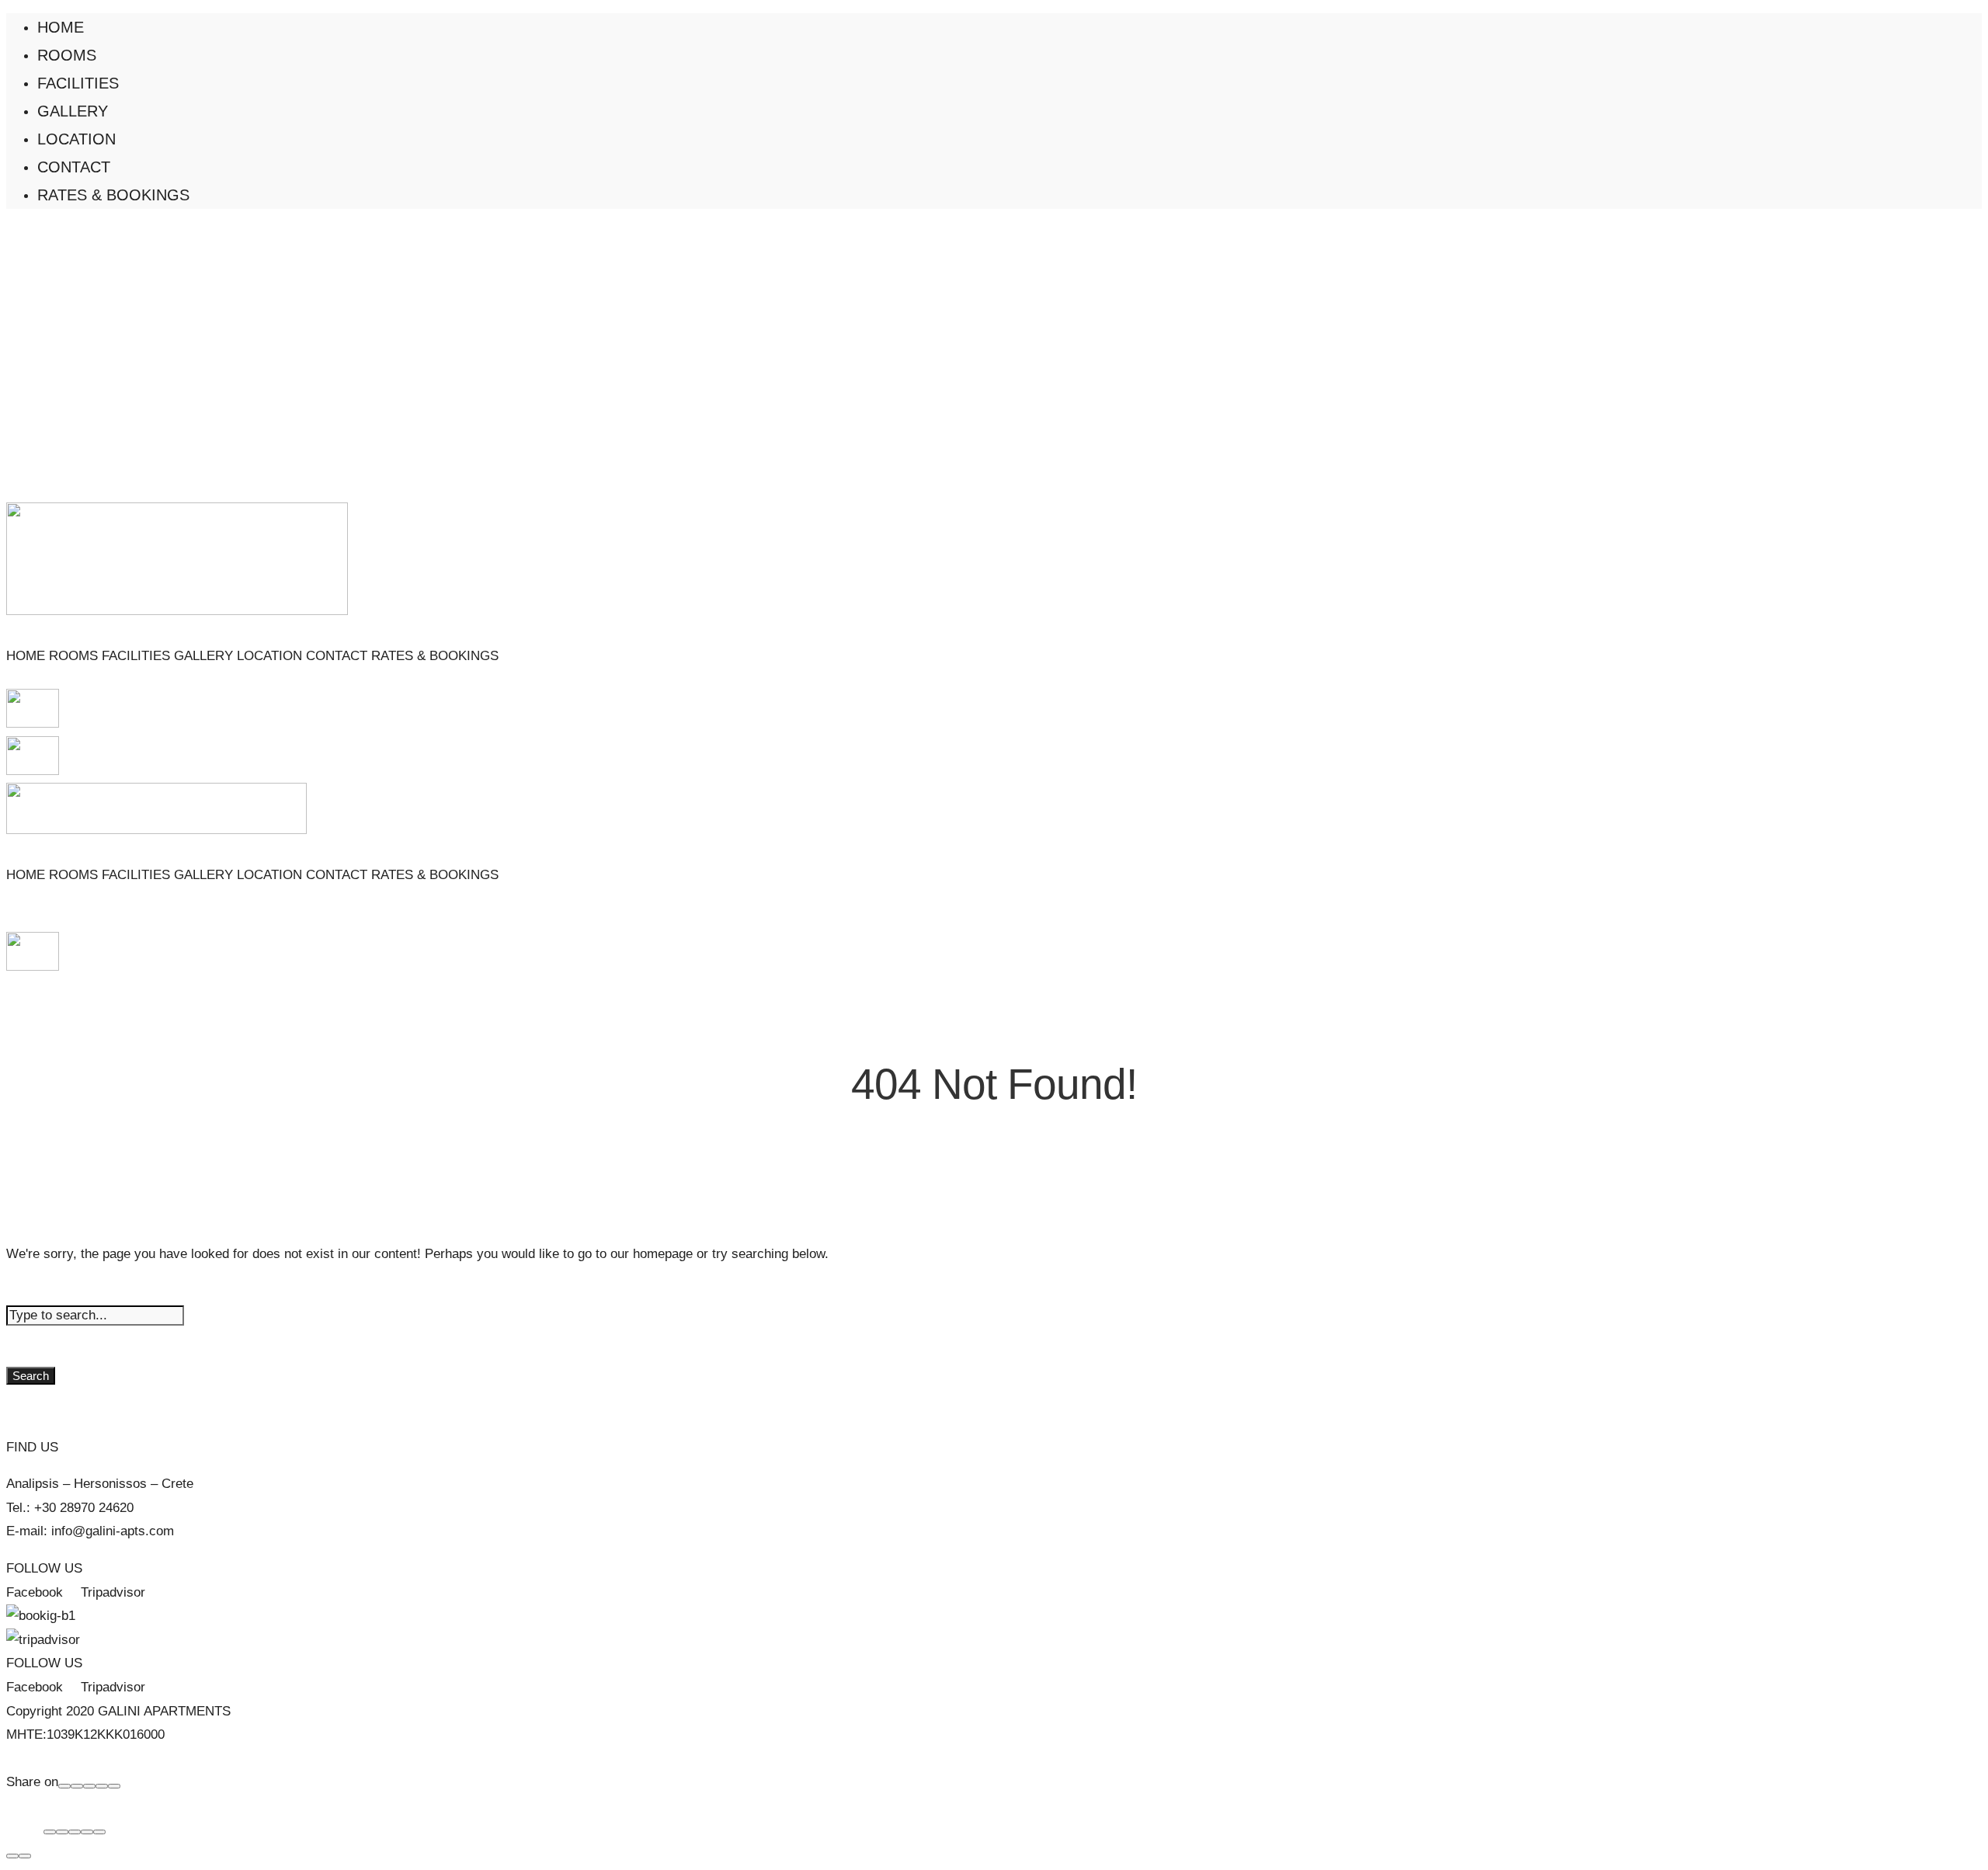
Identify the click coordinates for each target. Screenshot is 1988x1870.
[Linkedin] (114, 1786)
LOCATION (76, 139)
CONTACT (74, 167)
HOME (61, 27)
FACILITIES (78, 83)
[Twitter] (89, 1786)
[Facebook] (64, 1786)
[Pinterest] (102, 1786)
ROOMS (67, 55)
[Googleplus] (77, 1786)
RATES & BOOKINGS (113, 195)
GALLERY (73, 111)
